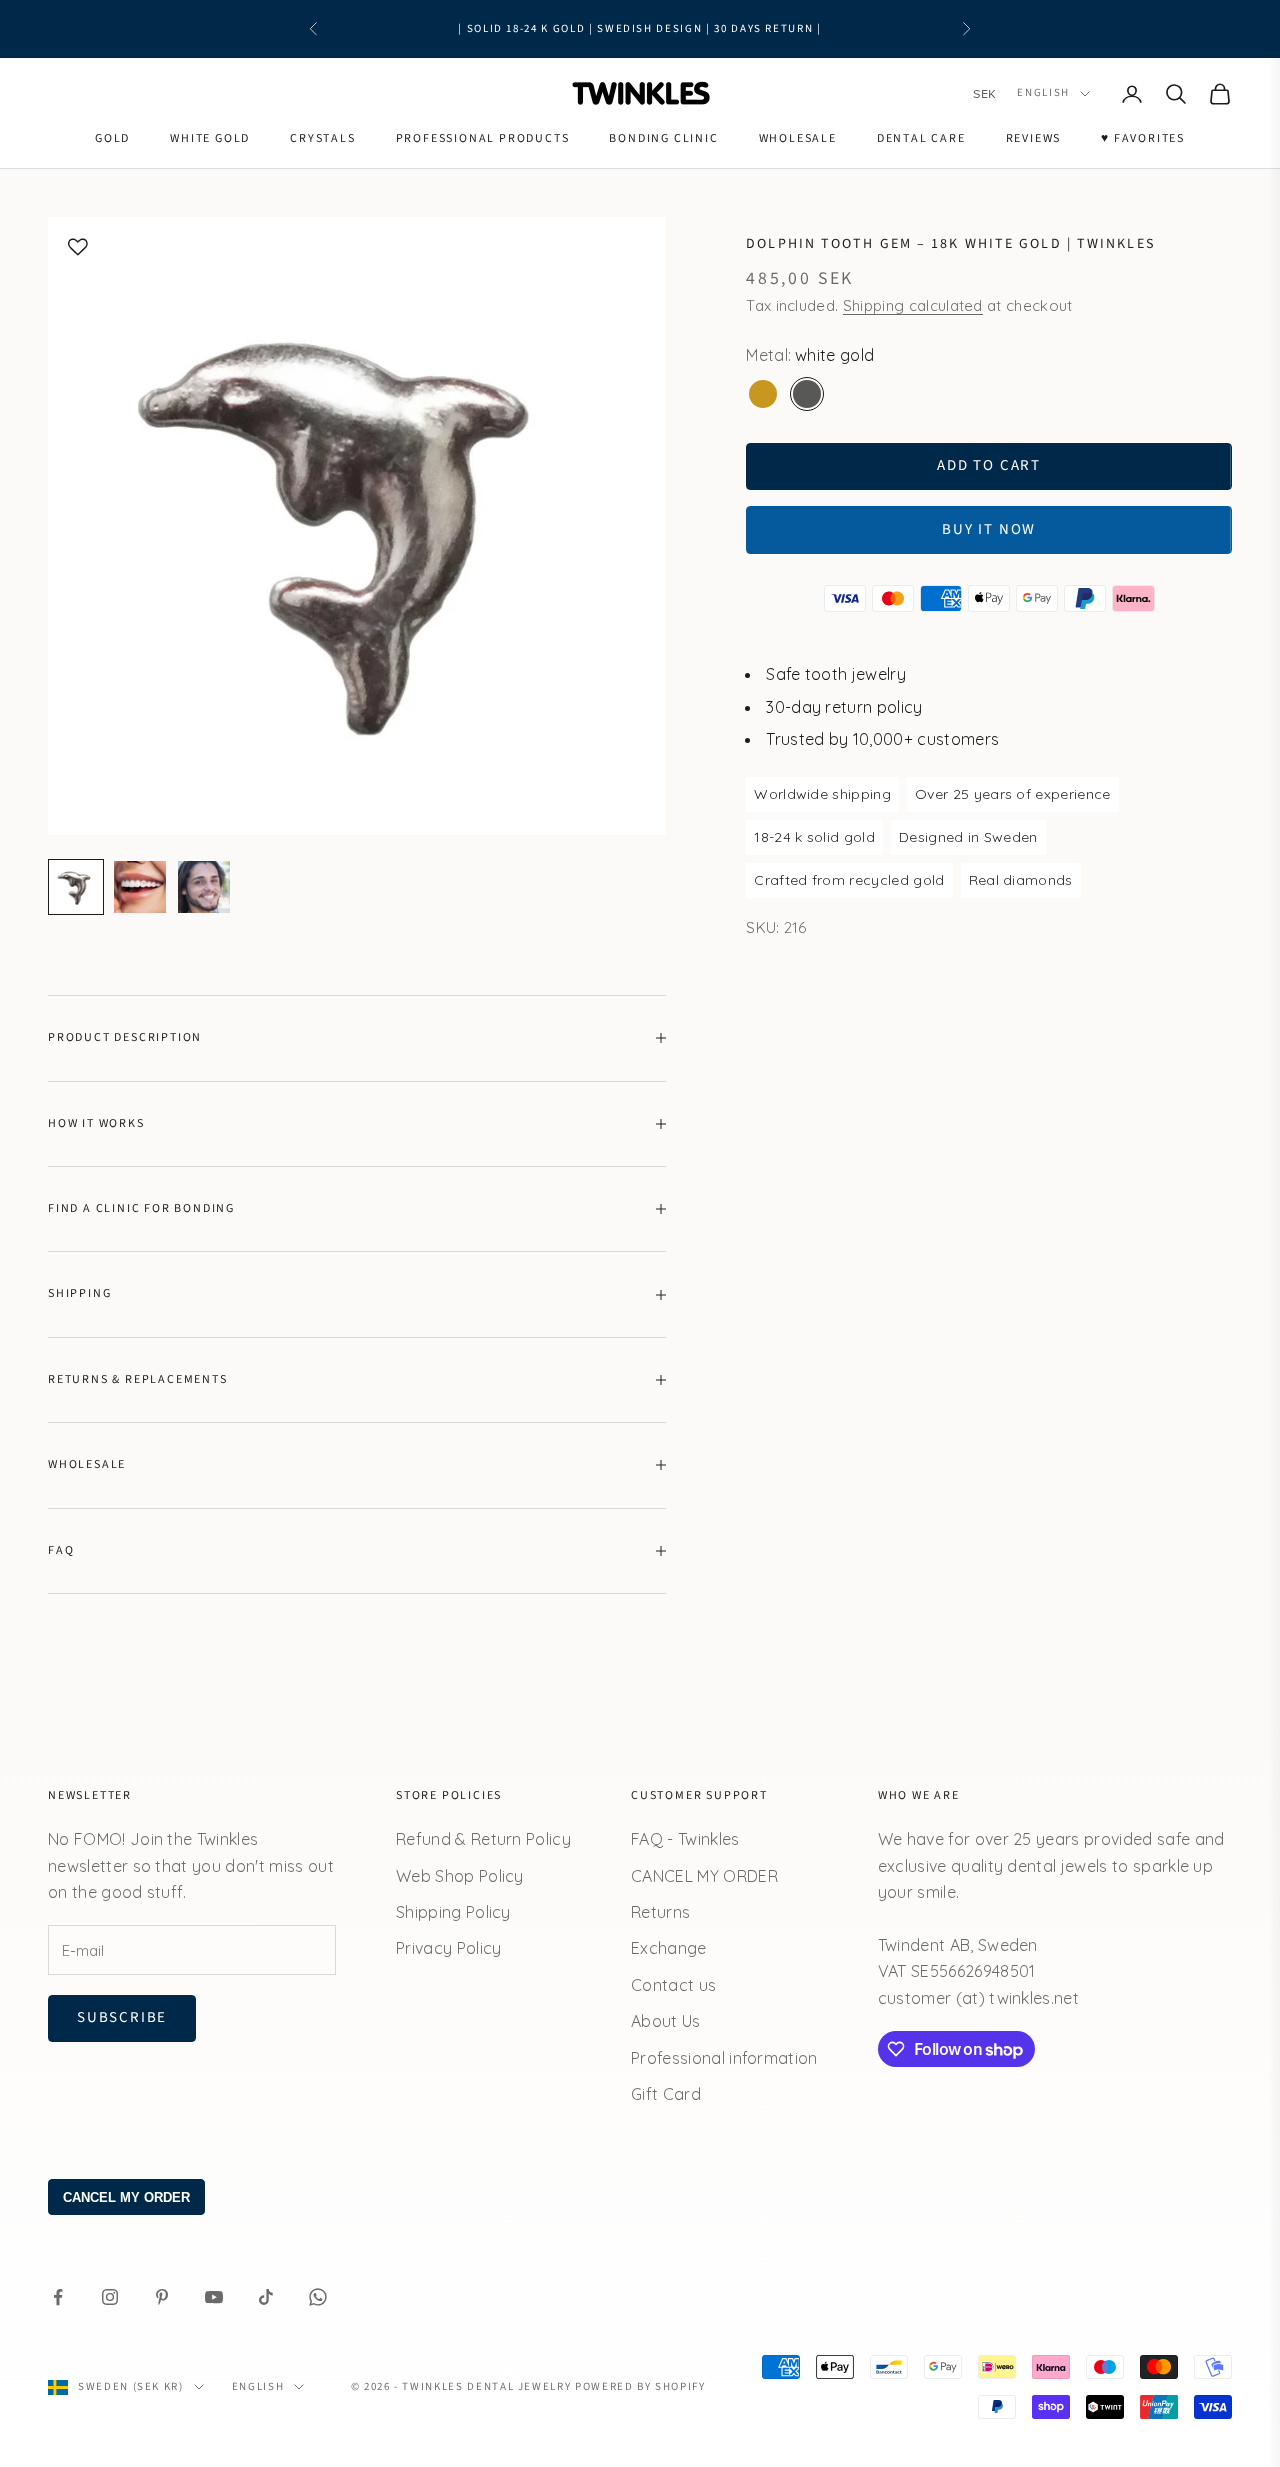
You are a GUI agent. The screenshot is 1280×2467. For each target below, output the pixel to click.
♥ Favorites (1143, 138)
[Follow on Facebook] (58, 2297)
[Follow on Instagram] (110, 2297)
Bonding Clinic (663, 138)
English (1043, 93)
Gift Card (666, 2094)
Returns (660, 1912)
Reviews (1034, 138)
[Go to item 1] (76, 887)
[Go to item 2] (140, 887)
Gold (112, 138)
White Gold (210, 138)
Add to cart (989, 465)
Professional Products (483, 138)
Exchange (669, 1948)
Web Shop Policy (460, 1876)
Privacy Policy (448, 1948)
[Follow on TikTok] (266, 2297)
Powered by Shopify (640, 2386)
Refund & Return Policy (483, 1839)
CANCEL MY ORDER (704, 1876)
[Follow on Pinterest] (162, 2297)
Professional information (724, 2058)
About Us (666, 2021)
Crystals (322, 138)
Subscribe (122, 2017)
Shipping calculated (913, 304)
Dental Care (921, 138)
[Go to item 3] (204, 887)
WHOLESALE (798, 138)
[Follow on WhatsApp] (318, 2297)
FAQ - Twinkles (685, 1839)
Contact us (673, 1985)
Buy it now (989, 528)
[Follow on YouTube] (214, 2297)
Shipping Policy (453, 1912)
